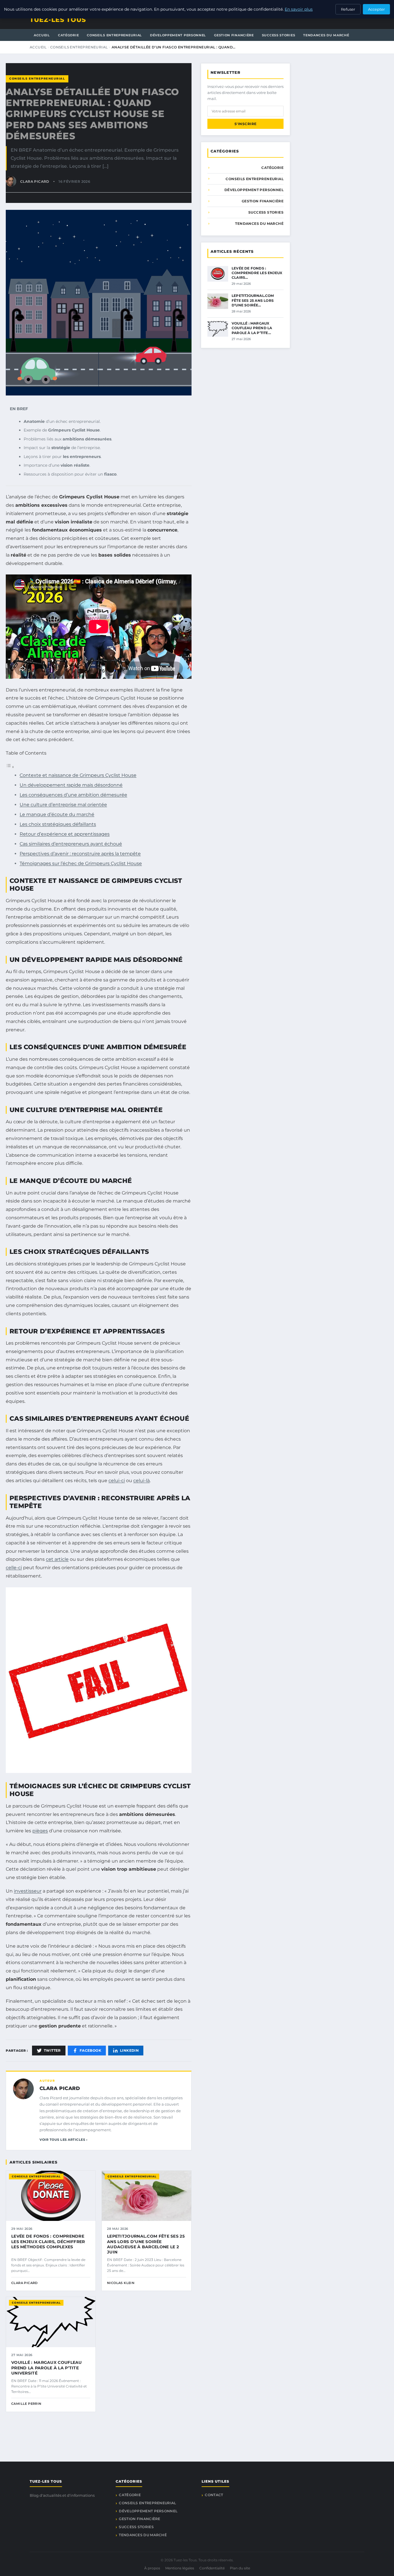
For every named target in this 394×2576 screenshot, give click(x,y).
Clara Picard (60, 2088)
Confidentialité (212, 2568)
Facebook (90, 2050)
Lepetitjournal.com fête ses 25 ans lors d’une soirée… (253, 300)
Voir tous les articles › (63, 2140)
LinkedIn (129, 2050)
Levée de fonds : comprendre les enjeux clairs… (257, 273)
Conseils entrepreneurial (114, 35)
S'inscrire (246, 124)
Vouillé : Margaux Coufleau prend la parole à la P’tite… (252, 328)
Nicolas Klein (121, 2283)
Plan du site (240, 2568)
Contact (214, 2495)
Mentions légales (180, 2568)
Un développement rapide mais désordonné (71, 785)
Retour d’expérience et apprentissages (65, 834)
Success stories (279, 35)
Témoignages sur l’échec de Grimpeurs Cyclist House (81, 863)
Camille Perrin (26, 2404)
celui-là (141, 1481)
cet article (57, 1559)
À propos (152, 2568)
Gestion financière (234, 35)
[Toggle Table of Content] (10, 767)
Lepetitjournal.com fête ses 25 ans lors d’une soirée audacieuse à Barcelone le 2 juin (146, 2244)
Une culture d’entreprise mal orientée (63, 805)
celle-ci (14, 1568)
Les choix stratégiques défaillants (58, 824)
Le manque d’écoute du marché (57, 814)
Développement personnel (178, 35)
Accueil (42, 35)
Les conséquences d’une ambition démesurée (73, 795)
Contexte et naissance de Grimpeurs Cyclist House (78, 775)
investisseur (28, 1891)
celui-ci (117, 1481)
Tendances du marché (326, 35)
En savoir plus (299, 9)
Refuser (348, 9)
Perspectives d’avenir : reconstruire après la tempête (80, 854)
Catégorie (68, 35)
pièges (40, 1831)
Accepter (376, 9)
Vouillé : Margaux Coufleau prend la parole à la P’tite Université (47, 2368)
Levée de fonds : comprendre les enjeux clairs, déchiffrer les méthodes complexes (48, 2241)
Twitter (52, 2050)
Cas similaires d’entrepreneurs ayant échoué (71, 844)
